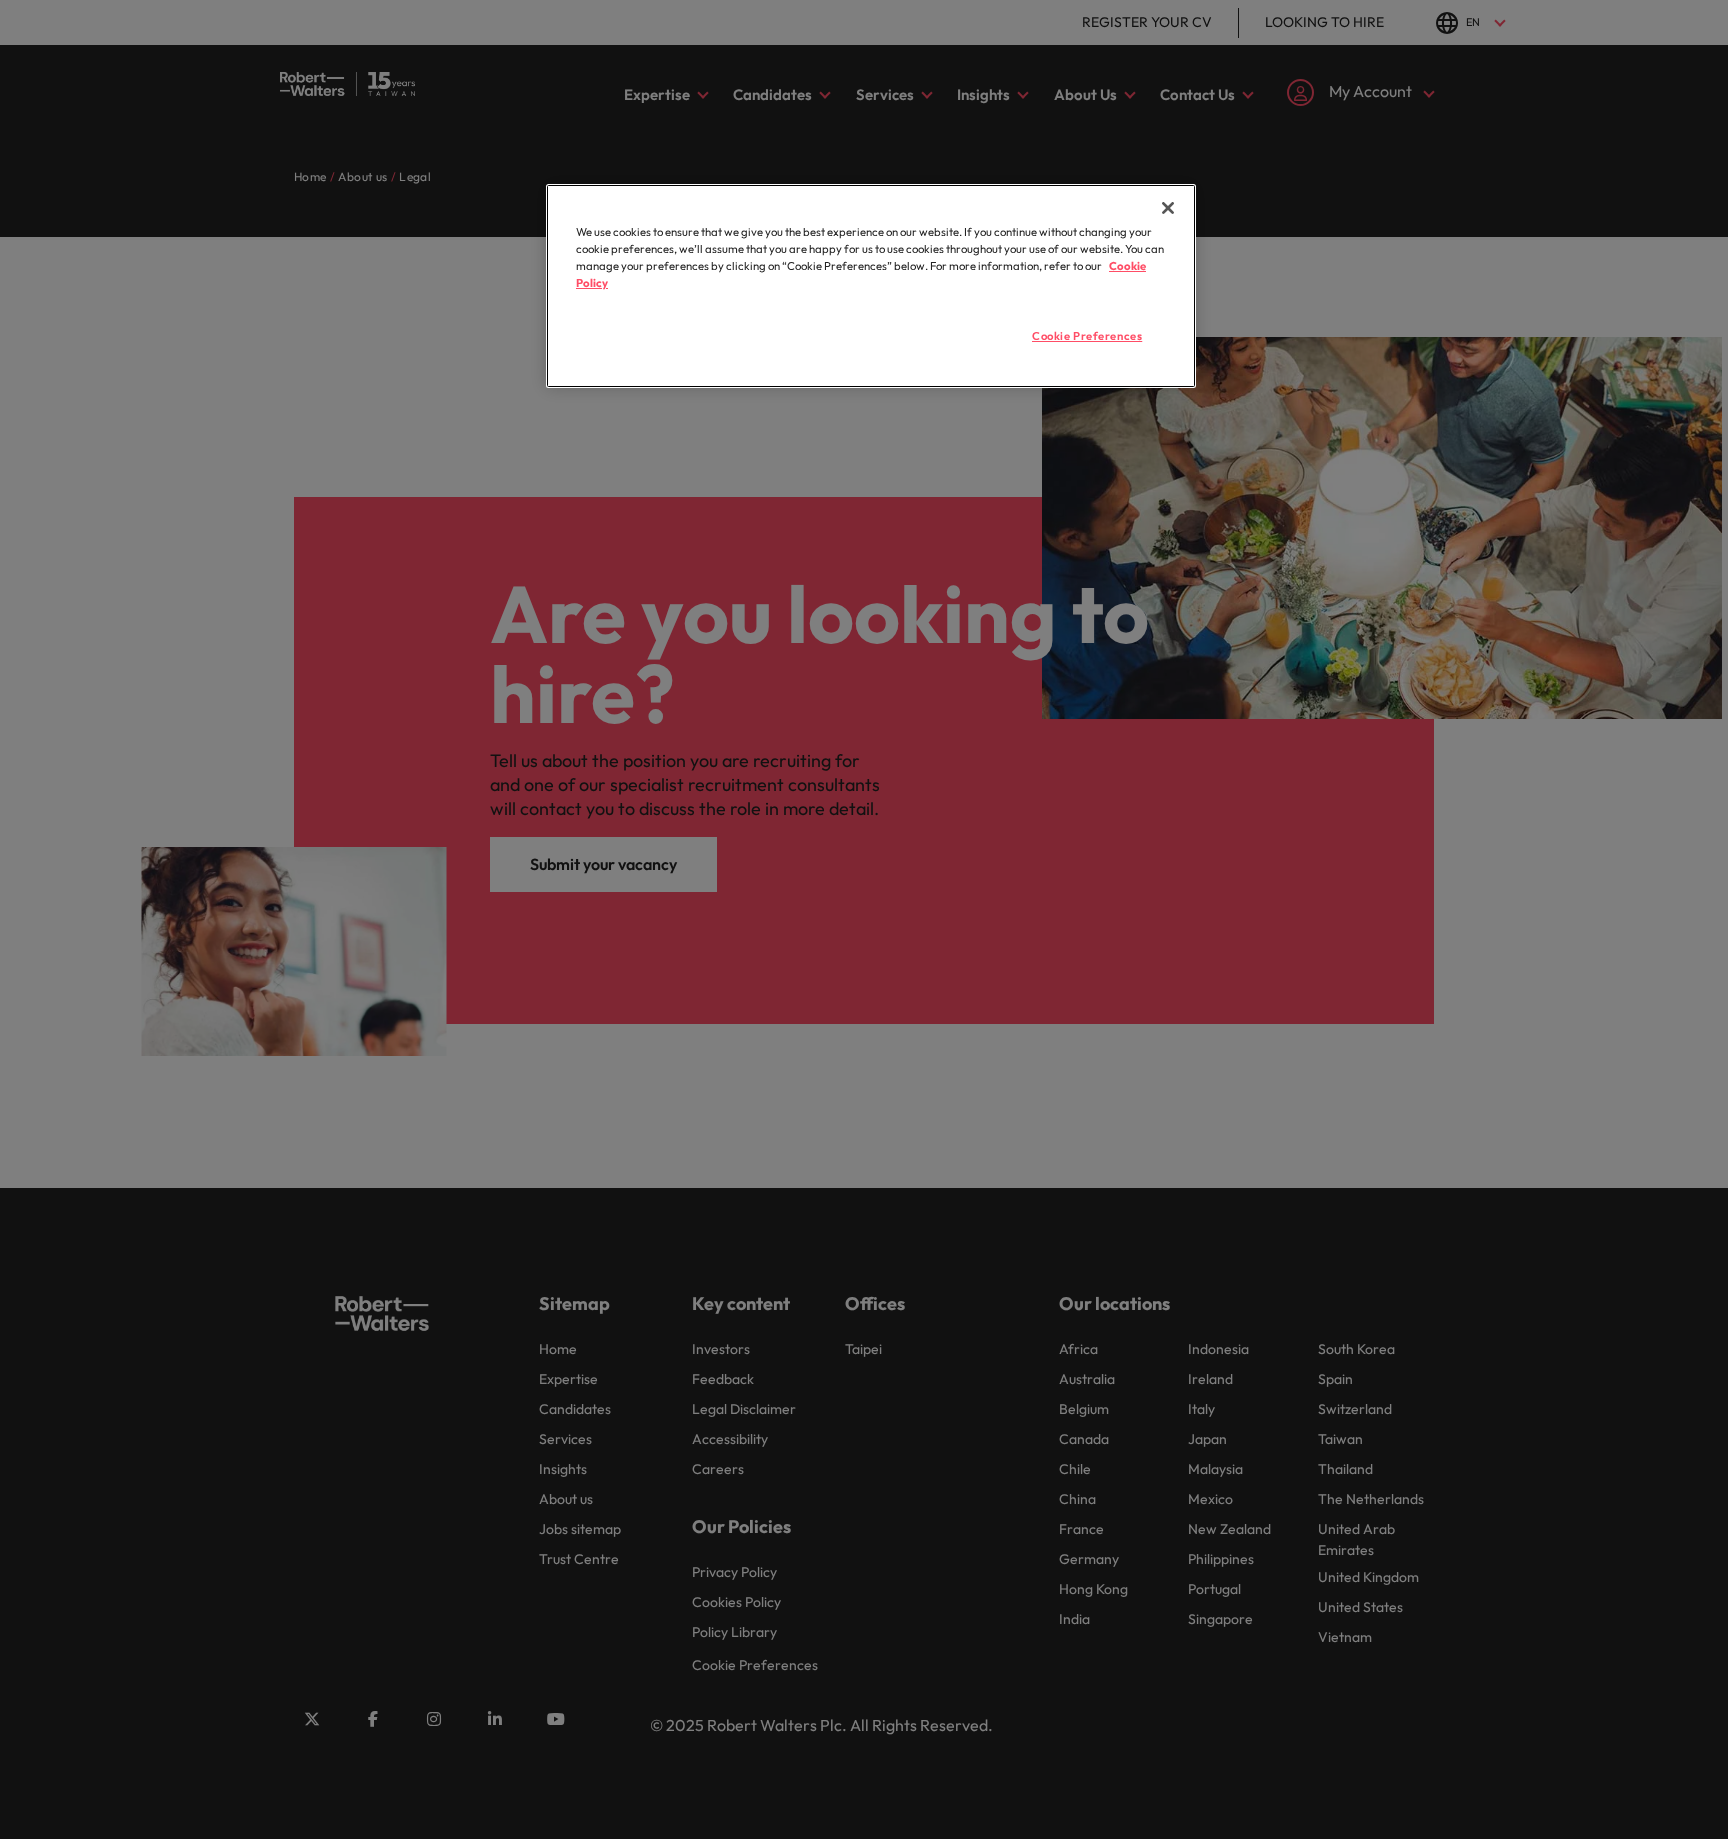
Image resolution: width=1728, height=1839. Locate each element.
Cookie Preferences (1087, 336)
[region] (871, 286)
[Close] (1168, 208)
